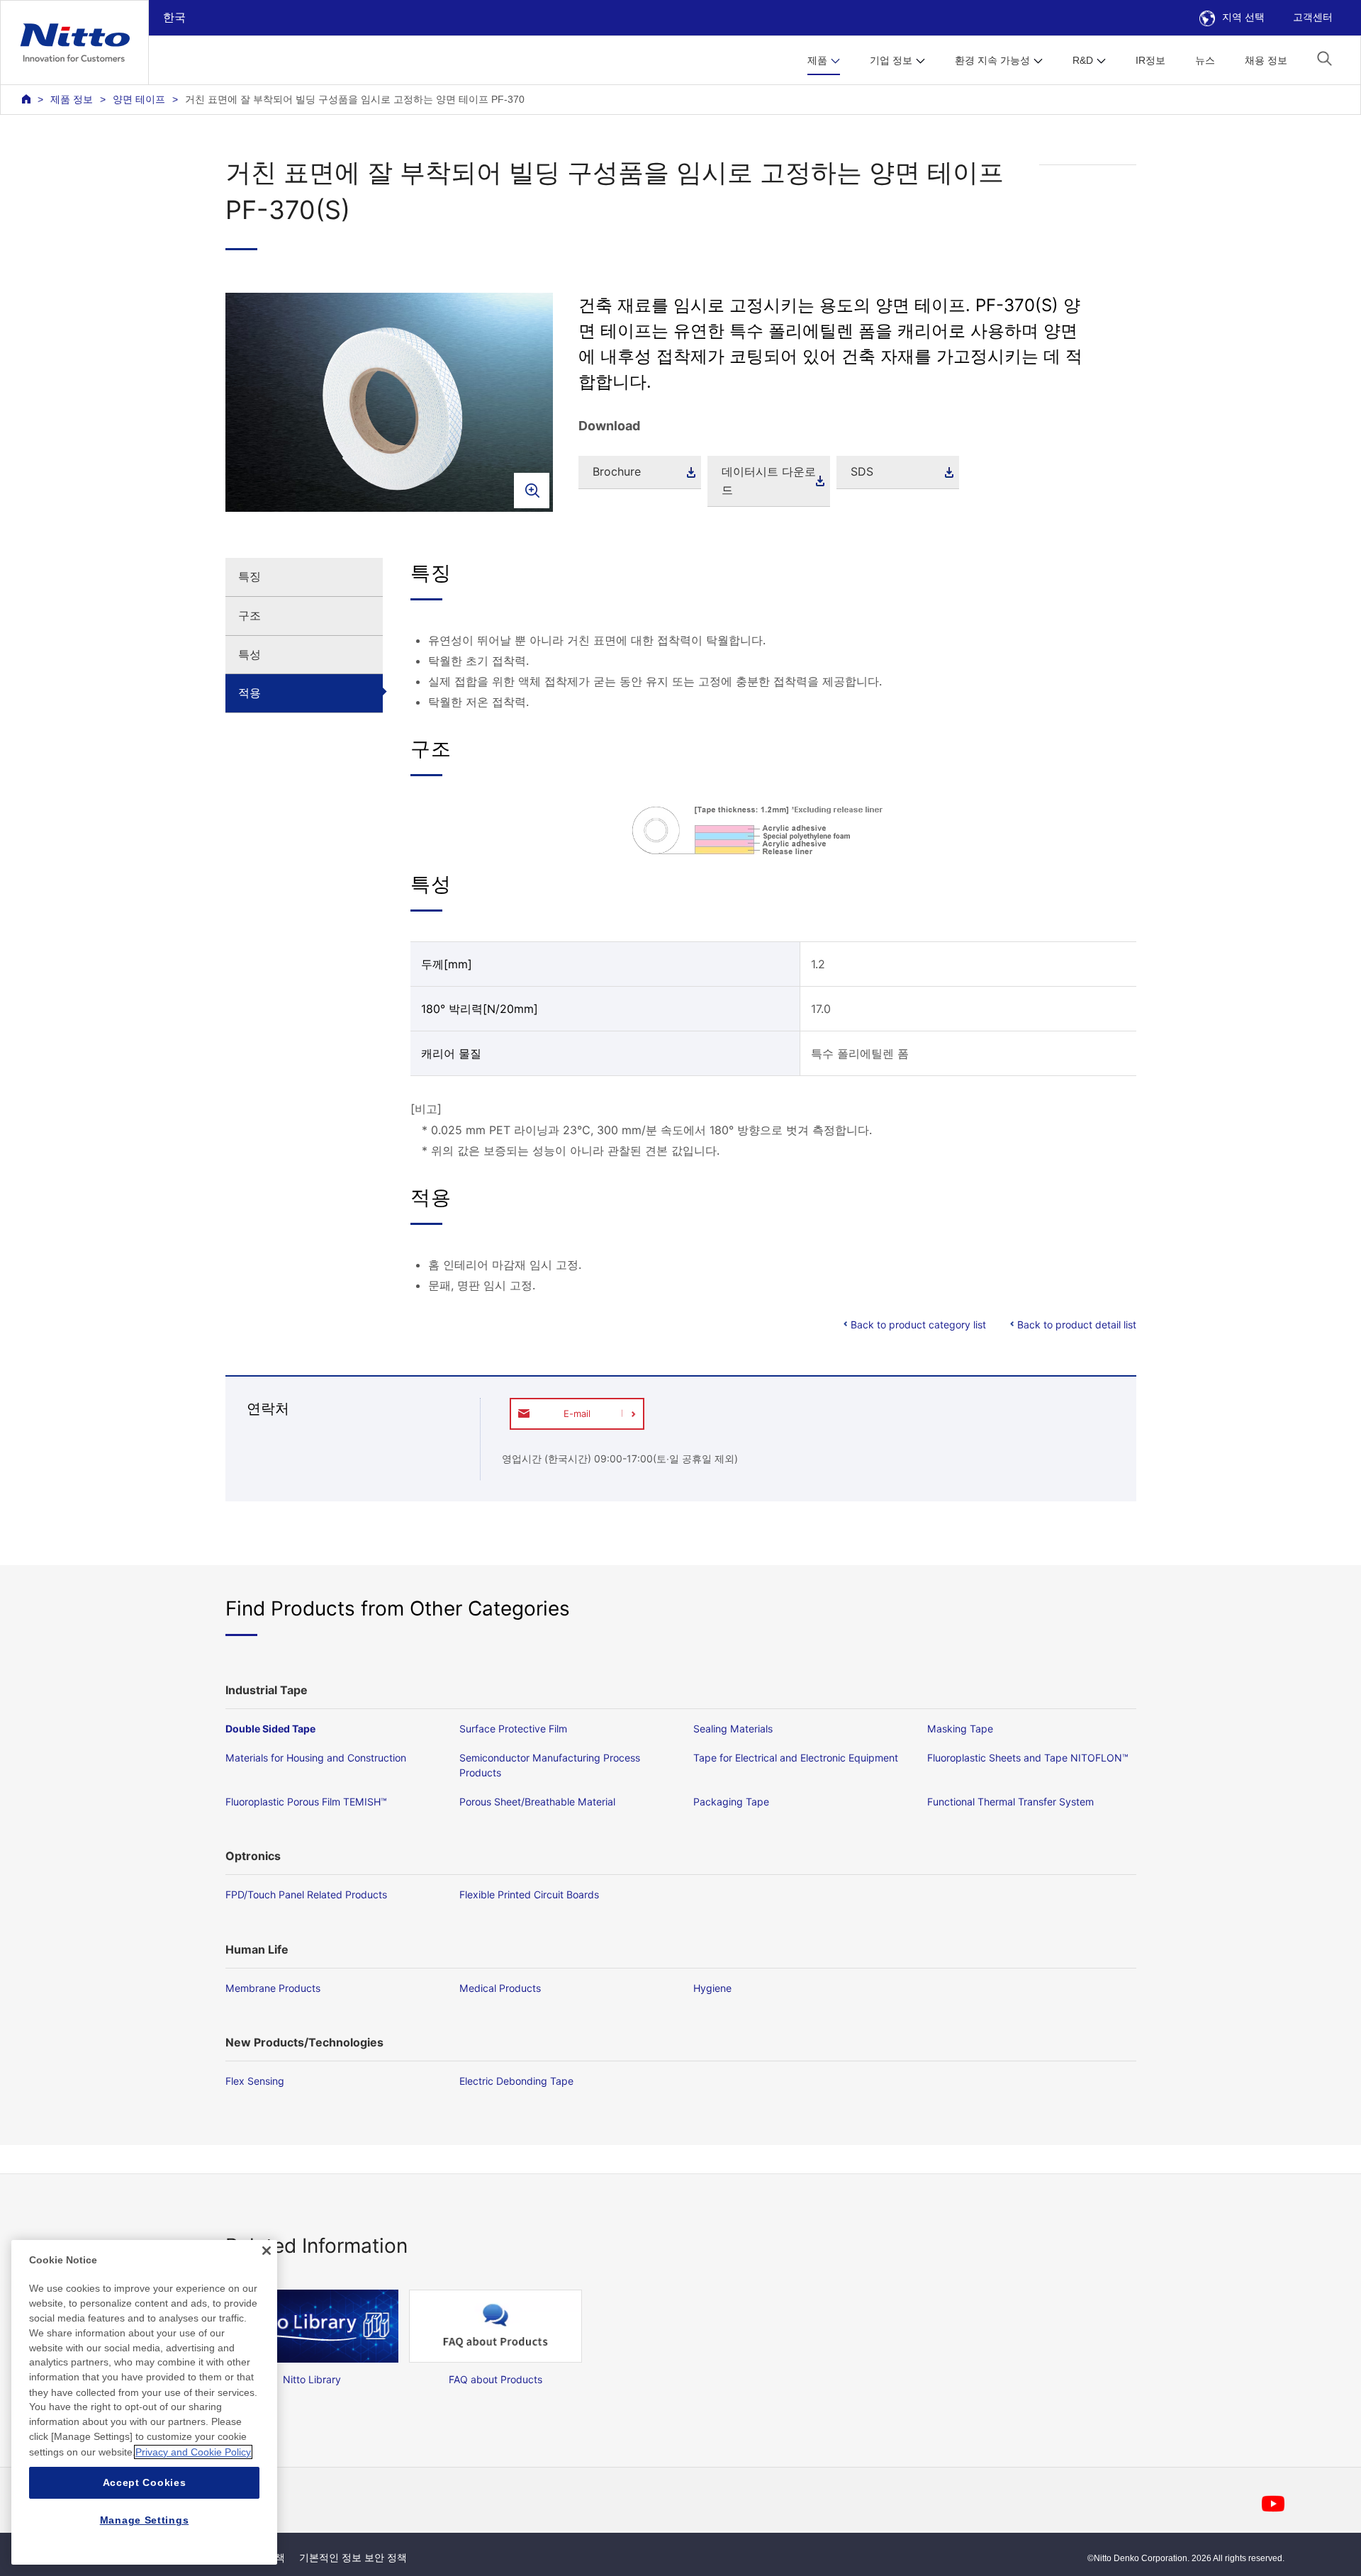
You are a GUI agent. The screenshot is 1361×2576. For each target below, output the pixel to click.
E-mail (577, 1413)
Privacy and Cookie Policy (193, 2452)
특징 (250, 576)
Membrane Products (273, 1988)
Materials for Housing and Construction (316, 1758)
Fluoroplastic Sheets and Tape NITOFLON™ (1028, 1758)
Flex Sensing (255, 2081)
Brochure (617, 471)
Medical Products (500, 1988)
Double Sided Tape (270, 1729)
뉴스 (1205, 60)
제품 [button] (817, 60)
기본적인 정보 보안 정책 (353, 2558)
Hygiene (712, 1988)
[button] (1324, 58)
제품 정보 (72, 99)
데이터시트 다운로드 (769, 481)
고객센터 (1313, 17)
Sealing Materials (733, 1729)
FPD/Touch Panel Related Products (306, 1894)
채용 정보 (1266, 60)
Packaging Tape (731, 1802)
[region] (144, 2402)
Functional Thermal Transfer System (1010, 1802)
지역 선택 (1243, 17)
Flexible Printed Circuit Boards (529, 1894)
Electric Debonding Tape (516, 2081)
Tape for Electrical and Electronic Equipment (796, 1758)
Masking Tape (960, 1729)
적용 (250, 693)
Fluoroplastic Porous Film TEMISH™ (306, 1802)
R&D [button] (1083, 60)
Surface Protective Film (513, 1729)
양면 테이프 (139, 99)
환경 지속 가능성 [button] (992, 60)
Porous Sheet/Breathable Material (537, 1802)
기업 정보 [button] (891, 60)
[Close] (267, 2251)
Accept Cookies (145, 2482)
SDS (862, 471)
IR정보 (1150, 60)
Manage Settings (145, 2521)
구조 (250, 615)
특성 (250, 654)
